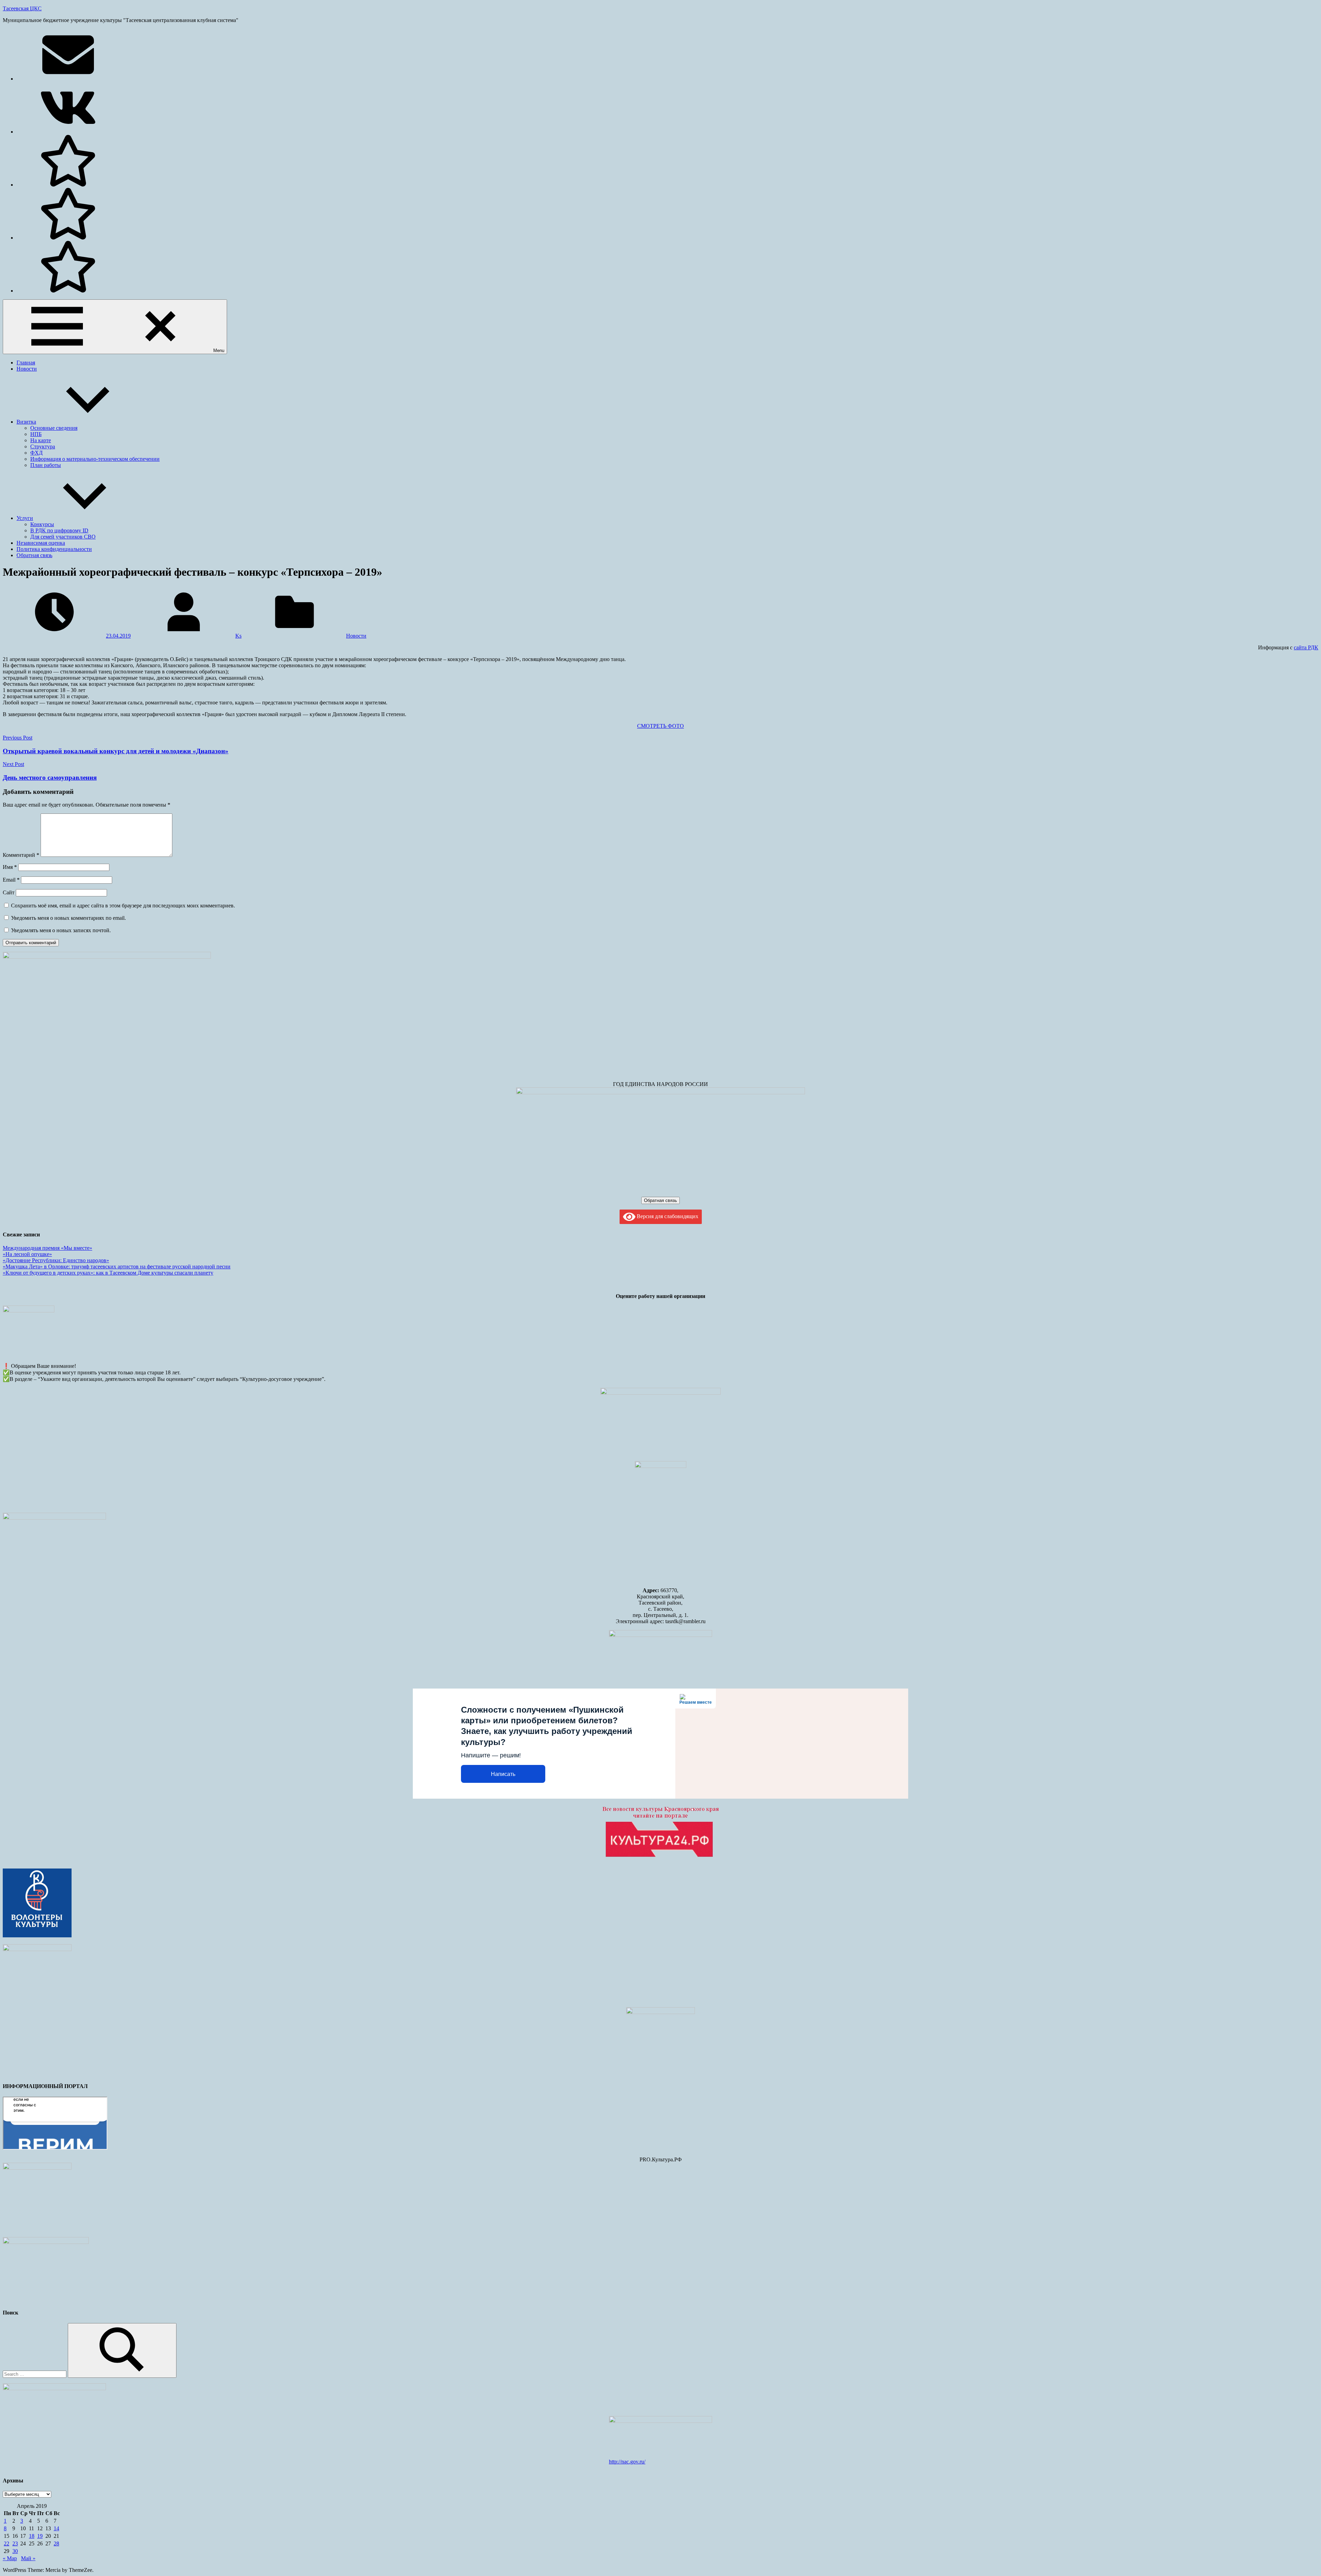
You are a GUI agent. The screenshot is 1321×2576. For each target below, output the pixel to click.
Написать (503, 1774)
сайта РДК (1306, 647)
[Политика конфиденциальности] (68, 238)
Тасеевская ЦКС (22, 8)
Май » (28, 2558)
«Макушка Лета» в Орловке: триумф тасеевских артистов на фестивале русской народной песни (117, 1266)
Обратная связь (34, 555)
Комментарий (21, 855)
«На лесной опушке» (27, 1254)
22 (7, 2543)
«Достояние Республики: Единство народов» (56, 1260)
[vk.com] (68, 132)
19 (40, 2536)
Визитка (26, 422)
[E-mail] (68, 79)
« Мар (10, 2558)
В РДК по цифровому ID (59, 530)
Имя (10, 867)
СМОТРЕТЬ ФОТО (660, 726)
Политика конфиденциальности (54, 549)
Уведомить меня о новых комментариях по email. (68, 918)
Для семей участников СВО (63, 537)
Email (11, 880)
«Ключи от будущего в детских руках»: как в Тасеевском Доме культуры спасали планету (108, 1273)
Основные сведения (54, 428)
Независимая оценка (41, 543)
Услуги (25, 518)
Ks (238, 636)
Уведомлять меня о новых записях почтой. (61, 930)
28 (56, 2543)
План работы (46, 465)
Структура (43, 446)
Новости (27, 369)
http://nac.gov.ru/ (627, 2462)
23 (15, 2543)
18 (32, 2536)
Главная (26, 363)
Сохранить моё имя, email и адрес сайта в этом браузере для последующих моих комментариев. (123, 906)
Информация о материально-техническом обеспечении (95, 459)
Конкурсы (42, 524)
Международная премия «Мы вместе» (47, 1248)
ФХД (36, 453)
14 (56, 2528)
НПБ (36, 434)
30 (15, 2551)
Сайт (9, 892)
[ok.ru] (68, 185)
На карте (41, 440)
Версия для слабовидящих (667, 1216)
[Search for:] (35, 2374)
